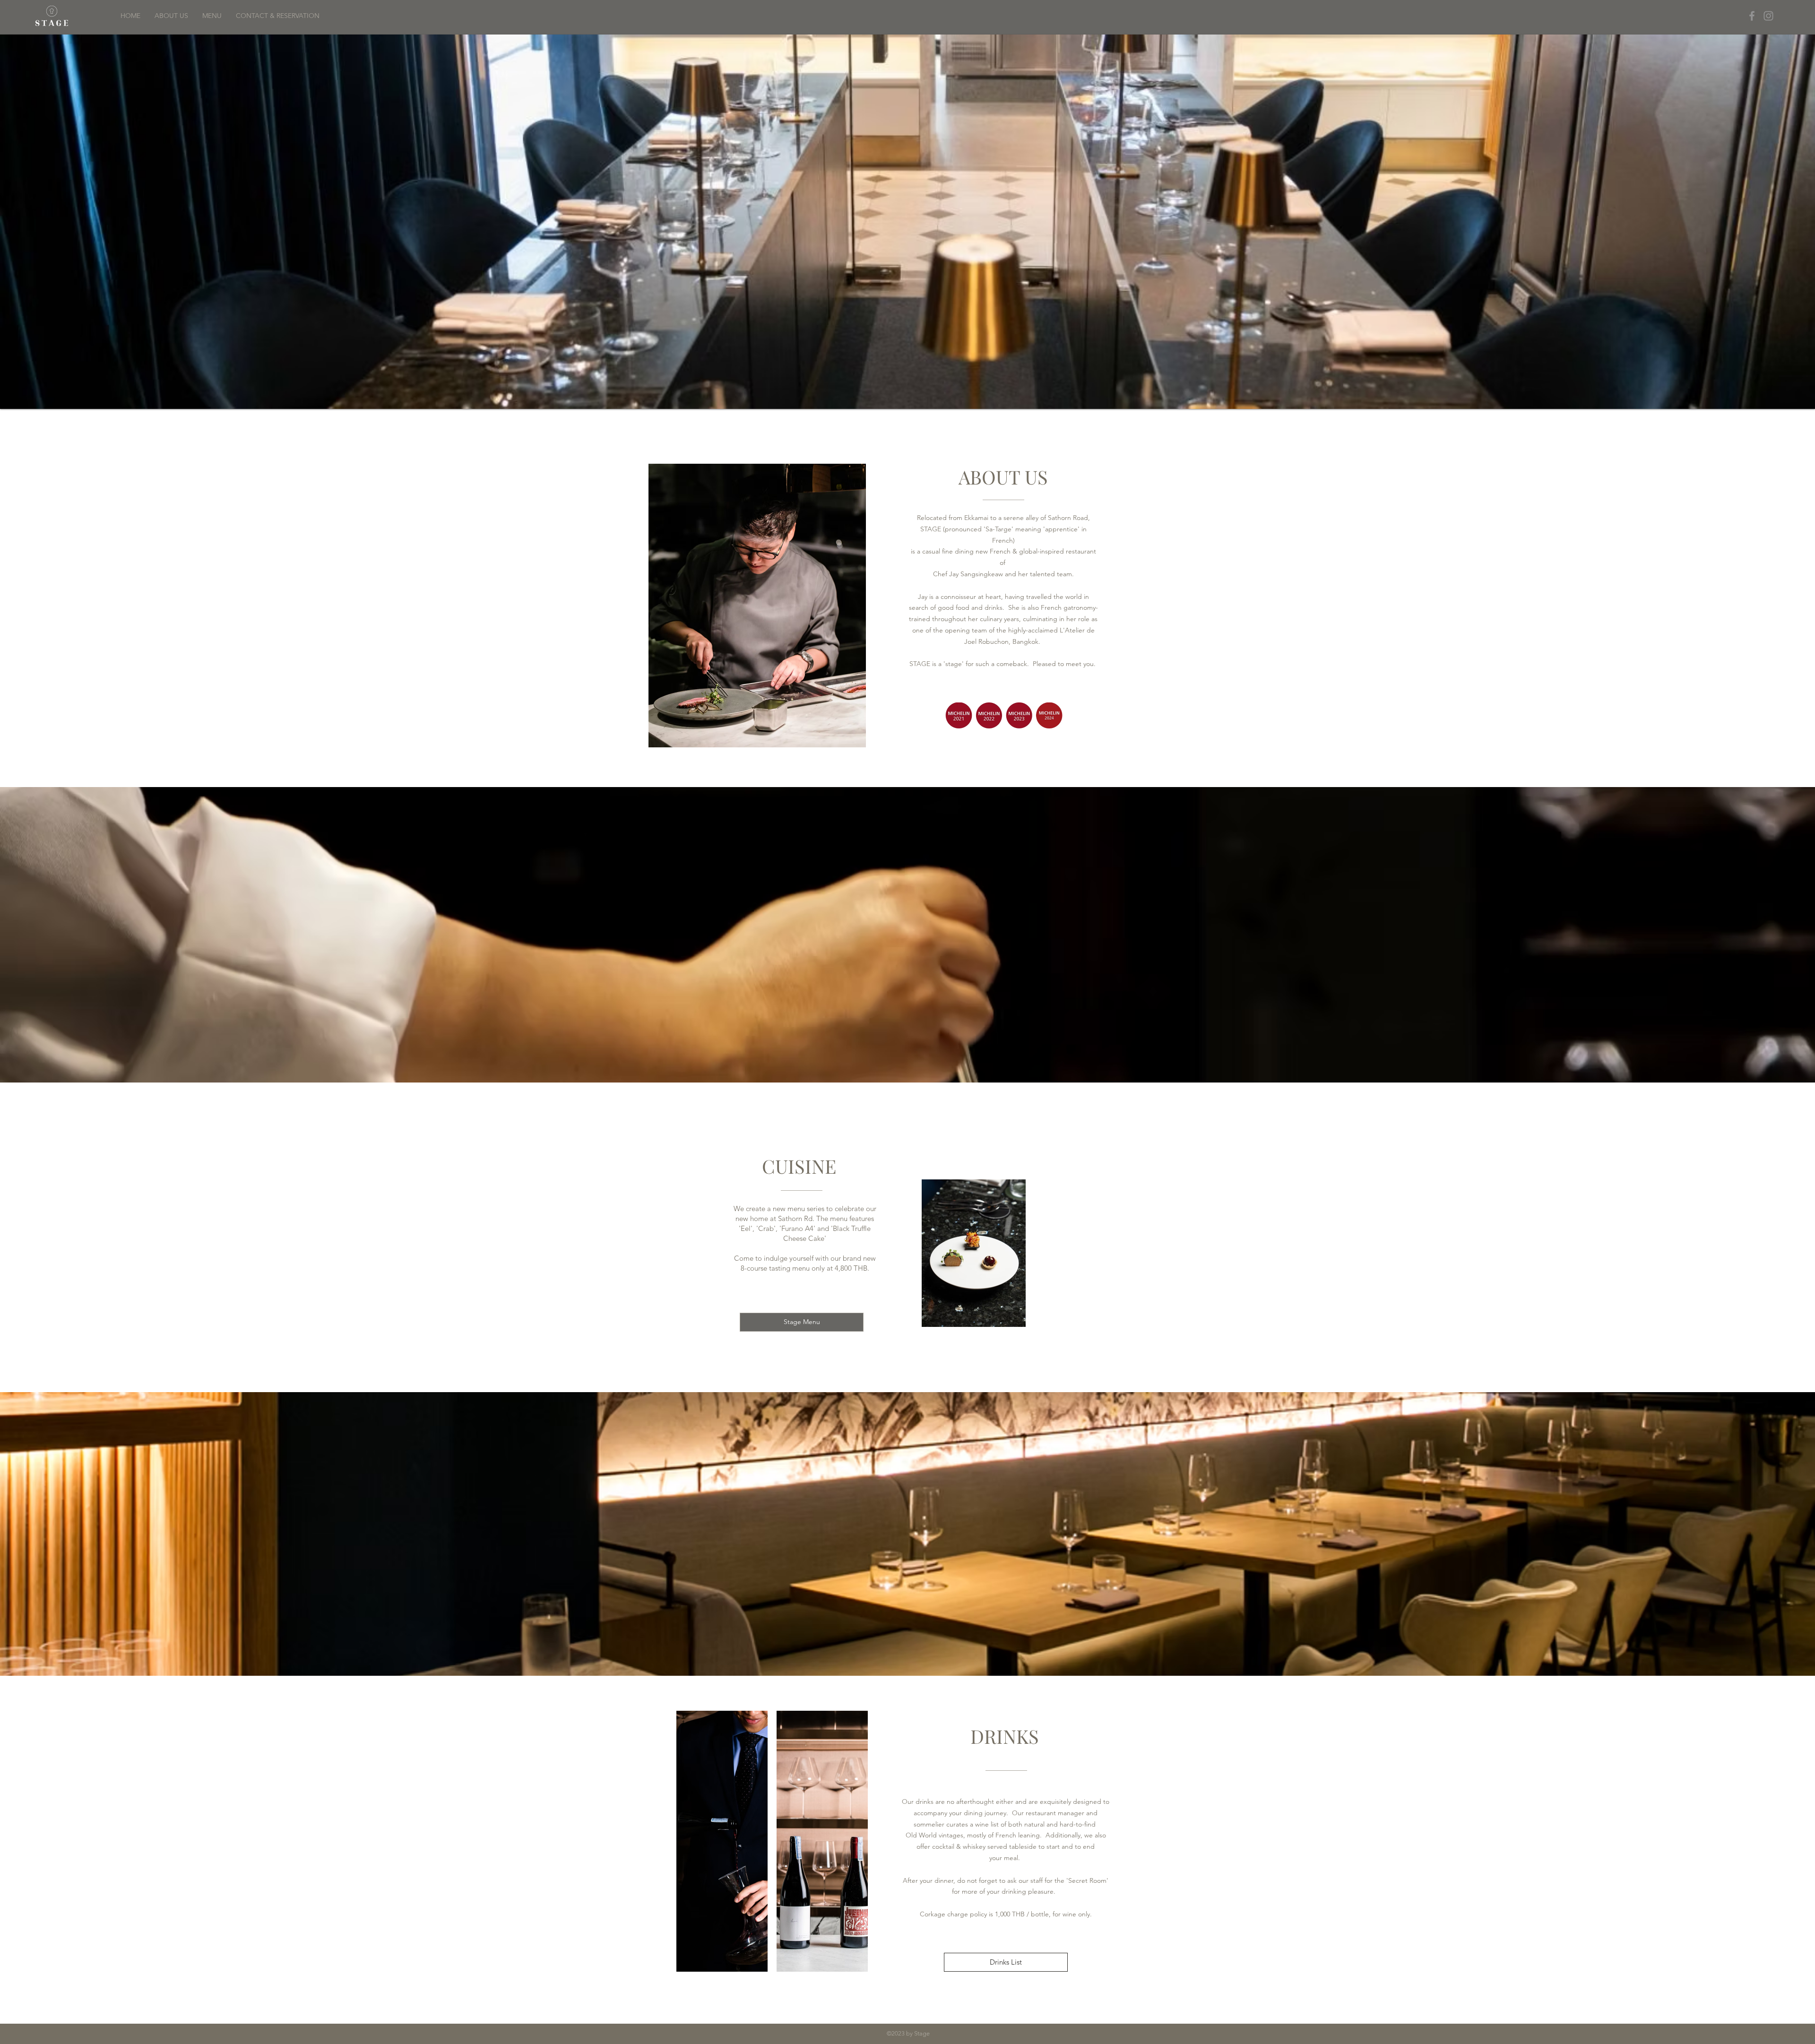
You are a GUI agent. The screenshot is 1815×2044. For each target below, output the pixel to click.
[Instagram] (1768, 16)
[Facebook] (1752, 16)
